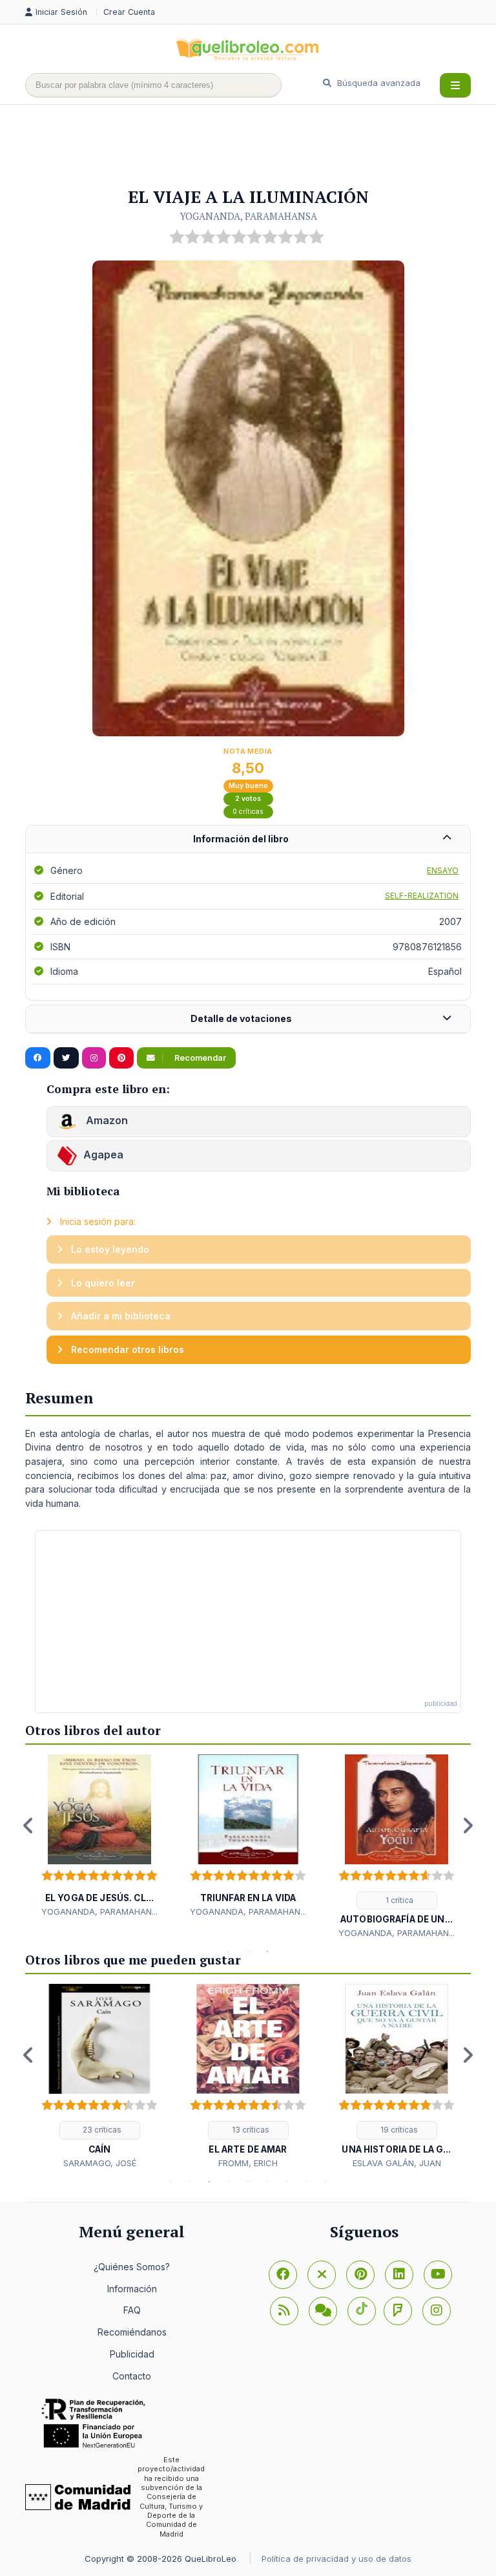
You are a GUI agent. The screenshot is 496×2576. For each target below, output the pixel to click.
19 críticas (398, 2130)
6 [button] (267, 2182)
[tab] (248, 839)
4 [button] (229, 2182)
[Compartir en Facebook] (38, 1058)
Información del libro (241, 839)
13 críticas (250, 2130)
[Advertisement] (260, 147)
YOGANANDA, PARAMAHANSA (248, 216)
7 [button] (287, 2182)
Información (132, 2289)
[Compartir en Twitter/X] (66, 1058)
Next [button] (468, 1826)
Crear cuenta (129, 12)
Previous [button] (28, 1826)
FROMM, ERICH (248, 2163)
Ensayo (443, 870)
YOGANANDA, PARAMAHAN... (99, 1911)
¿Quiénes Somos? (132, 2267)
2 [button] (248, 1952)
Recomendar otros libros (126, 1349)
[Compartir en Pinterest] (121, 1058)
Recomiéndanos (132, 2332)
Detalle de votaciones (241, 1018)
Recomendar (199, 1058)
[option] (99, 1836)
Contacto (132, 2376)
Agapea (103, 1155)
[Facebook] (283, 2275)
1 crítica (398, 1900)
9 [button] (325, 2182)
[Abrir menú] (455, 85)
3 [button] (267, 1952)
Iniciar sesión (63, 12)
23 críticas (101, 2130)
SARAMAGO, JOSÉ (100, 2163)
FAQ (132, 2310)
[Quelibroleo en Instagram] (94, 1058)
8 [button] (306, 2182)
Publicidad (132, 2354)
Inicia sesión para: (97, 1221)
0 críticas (248, 812)
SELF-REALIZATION (422, 896)
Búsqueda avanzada (377, 83)
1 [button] (229, 1952)
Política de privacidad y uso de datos (336, 2559)
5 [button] (248, 2182)
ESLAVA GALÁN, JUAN (397, 2163)
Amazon (106, 1121)
